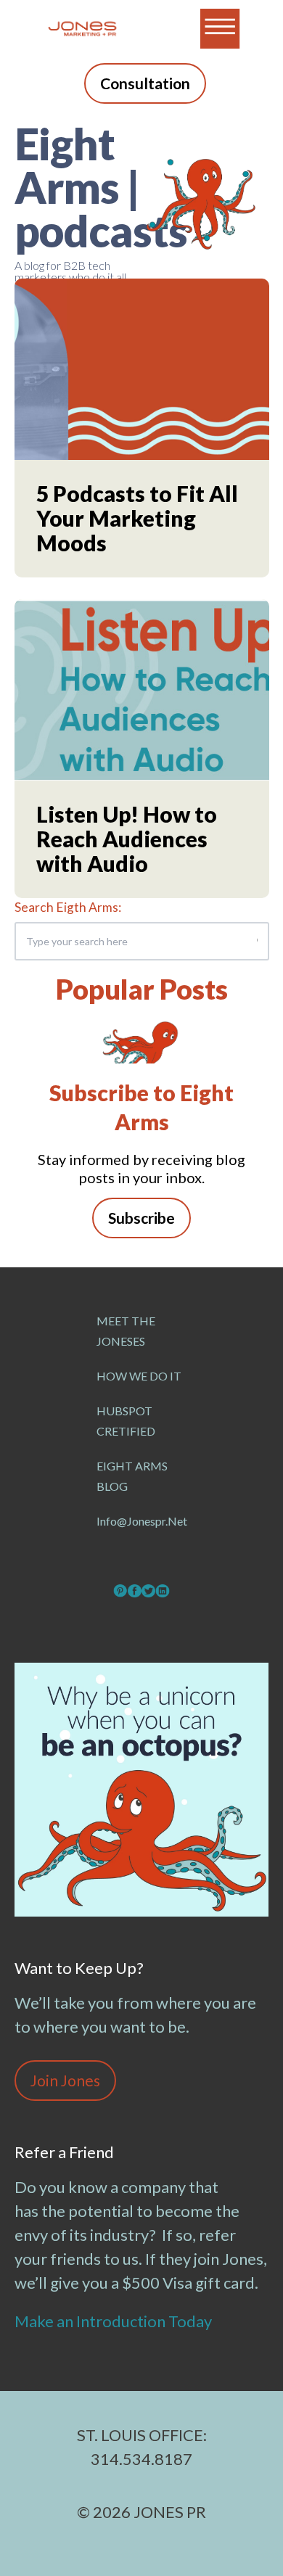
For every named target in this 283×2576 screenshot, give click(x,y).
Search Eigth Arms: (68, 907)
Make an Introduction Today (115, 2321)
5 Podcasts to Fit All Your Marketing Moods (137, 518)
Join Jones (65, 2080)
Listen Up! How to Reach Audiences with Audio (127, 839)
